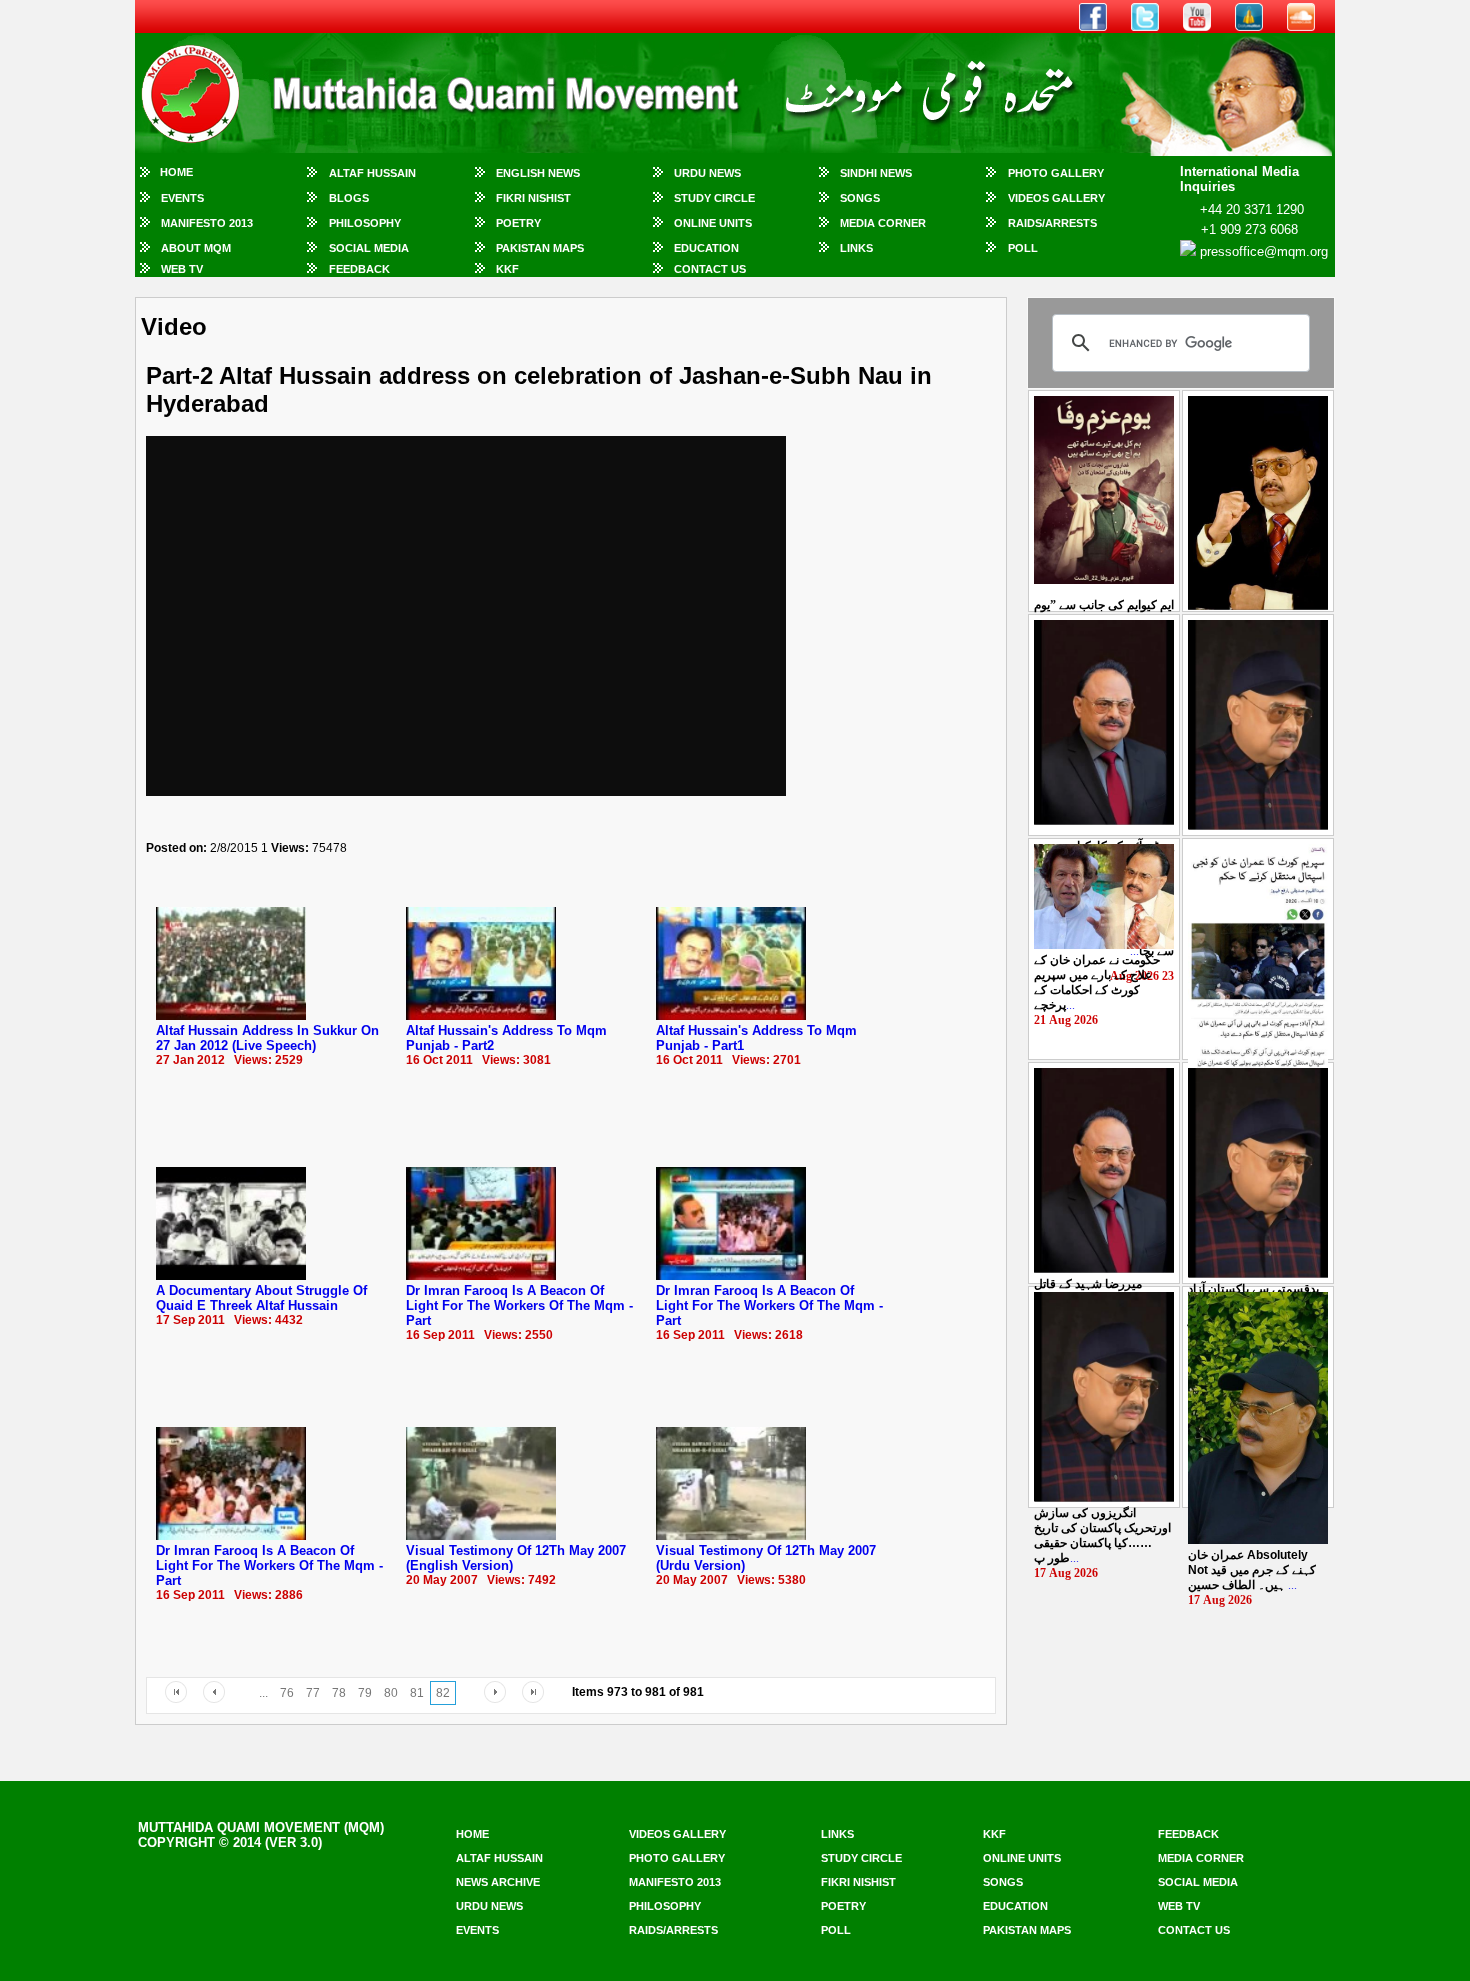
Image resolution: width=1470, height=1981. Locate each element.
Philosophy (365, 223)
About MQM (196, 248)
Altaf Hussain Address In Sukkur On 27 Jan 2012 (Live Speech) (267, 1038)
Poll (1023, 248)
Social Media (369, 248)
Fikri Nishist (533, 198)
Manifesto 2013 (207, 223)
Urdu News (707, 173)
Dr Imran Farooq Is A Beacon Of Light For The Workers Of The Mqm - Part (519, 1305)
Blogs (349, 198)
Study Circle (714, 198)
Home (176, 172)
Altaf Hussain (372, 173)
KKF (507, 269)
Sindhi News (876, 173)
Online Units (713, 223)
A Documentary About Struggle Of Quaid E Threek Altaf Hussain (261, 1298)
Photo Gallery (1056, 173)
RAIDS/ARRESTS (1052, 223)
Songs (860, 198)
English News (538, 173)
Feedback (359, 269)
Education (706, 248)
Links (856, 248)
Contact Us (710, 269)
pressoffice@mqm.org (1264, 251)
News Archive (498, 1882)
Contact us (1194, 1930)
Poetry (518, 223)
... (1097, 982)
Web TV (182, 269)
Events (182, 198)
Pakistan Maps (540, 248)
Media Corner (883, 223)
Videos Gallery (1056, 198)
